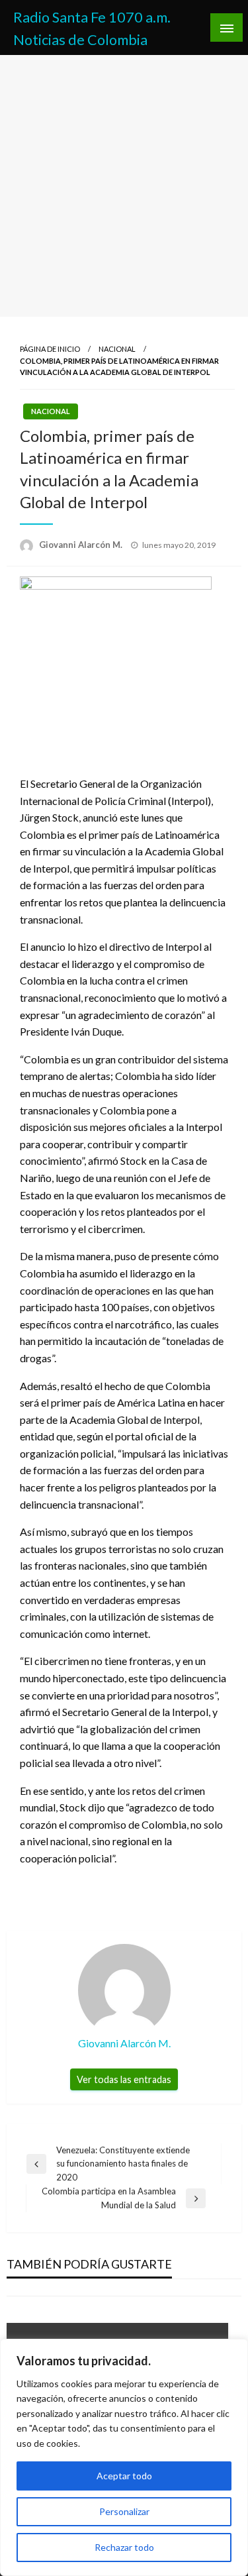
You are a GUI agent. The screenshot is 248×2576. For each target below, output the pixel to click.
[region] (124, 2457)
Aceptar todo (124, 2476)
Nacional (117, 349)
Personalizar (124, 2511)
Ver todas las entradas (124, 2079)
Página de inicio (50, 349)
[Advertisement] (124, 186)
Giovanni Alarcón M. (82, 545)
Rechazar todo (124, 2547)
